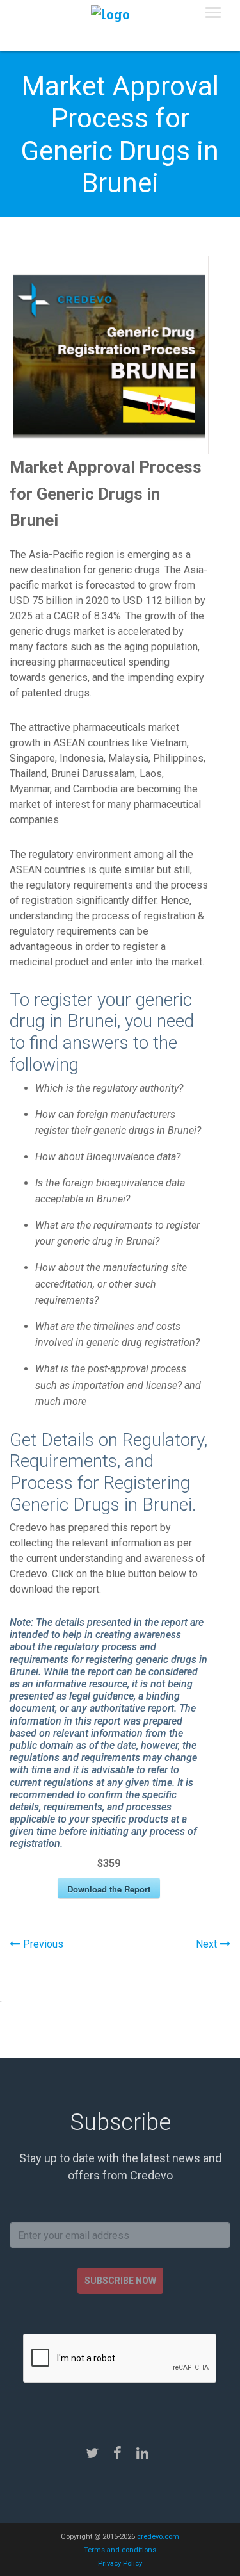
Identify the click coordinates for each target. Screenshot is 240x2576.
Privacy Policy (120, 2564)
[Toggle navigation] (213, 13)
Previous (43, 1944)
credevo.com (158, 2537)
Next (206, 1944)
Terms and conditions (120, 2550)
